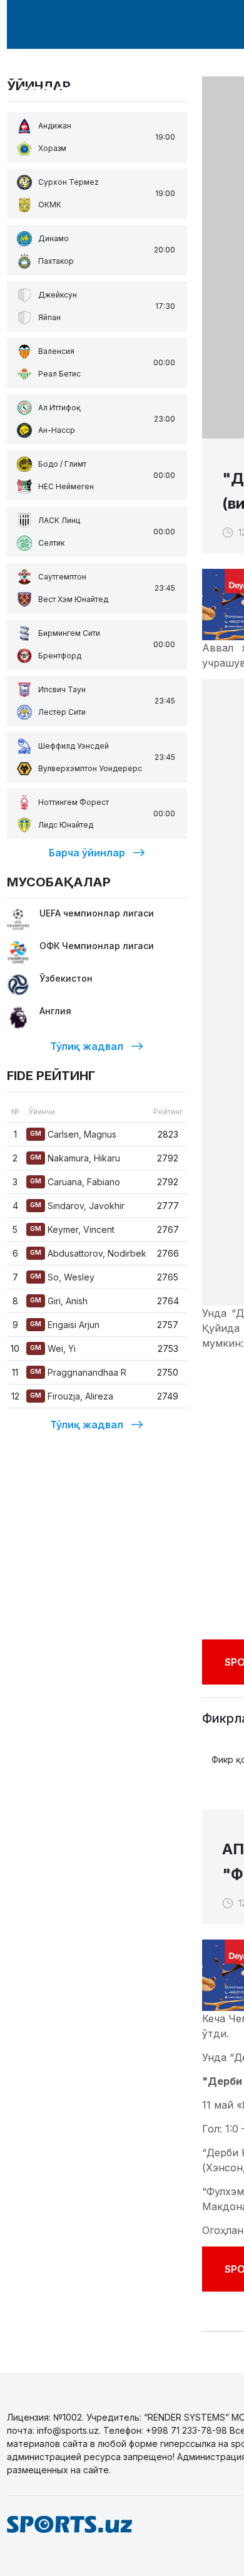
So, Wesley (62, 1277)
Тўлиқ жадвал (87, 1046)
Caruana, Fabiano (75, 1182)
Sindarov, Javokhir (77, 1206)
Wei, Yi (53, 1348)
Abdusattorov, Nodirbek (88, 1253)
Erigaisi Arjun (65, 1325)
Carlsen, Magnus (73, 1134)
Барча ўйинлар (87, 853)
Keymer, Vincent (72, 1229)
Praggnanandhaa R (78, 1372)
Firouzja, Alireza (72, 1396)
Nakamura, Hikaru (75, 1158)
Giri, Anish (59, 1301)
